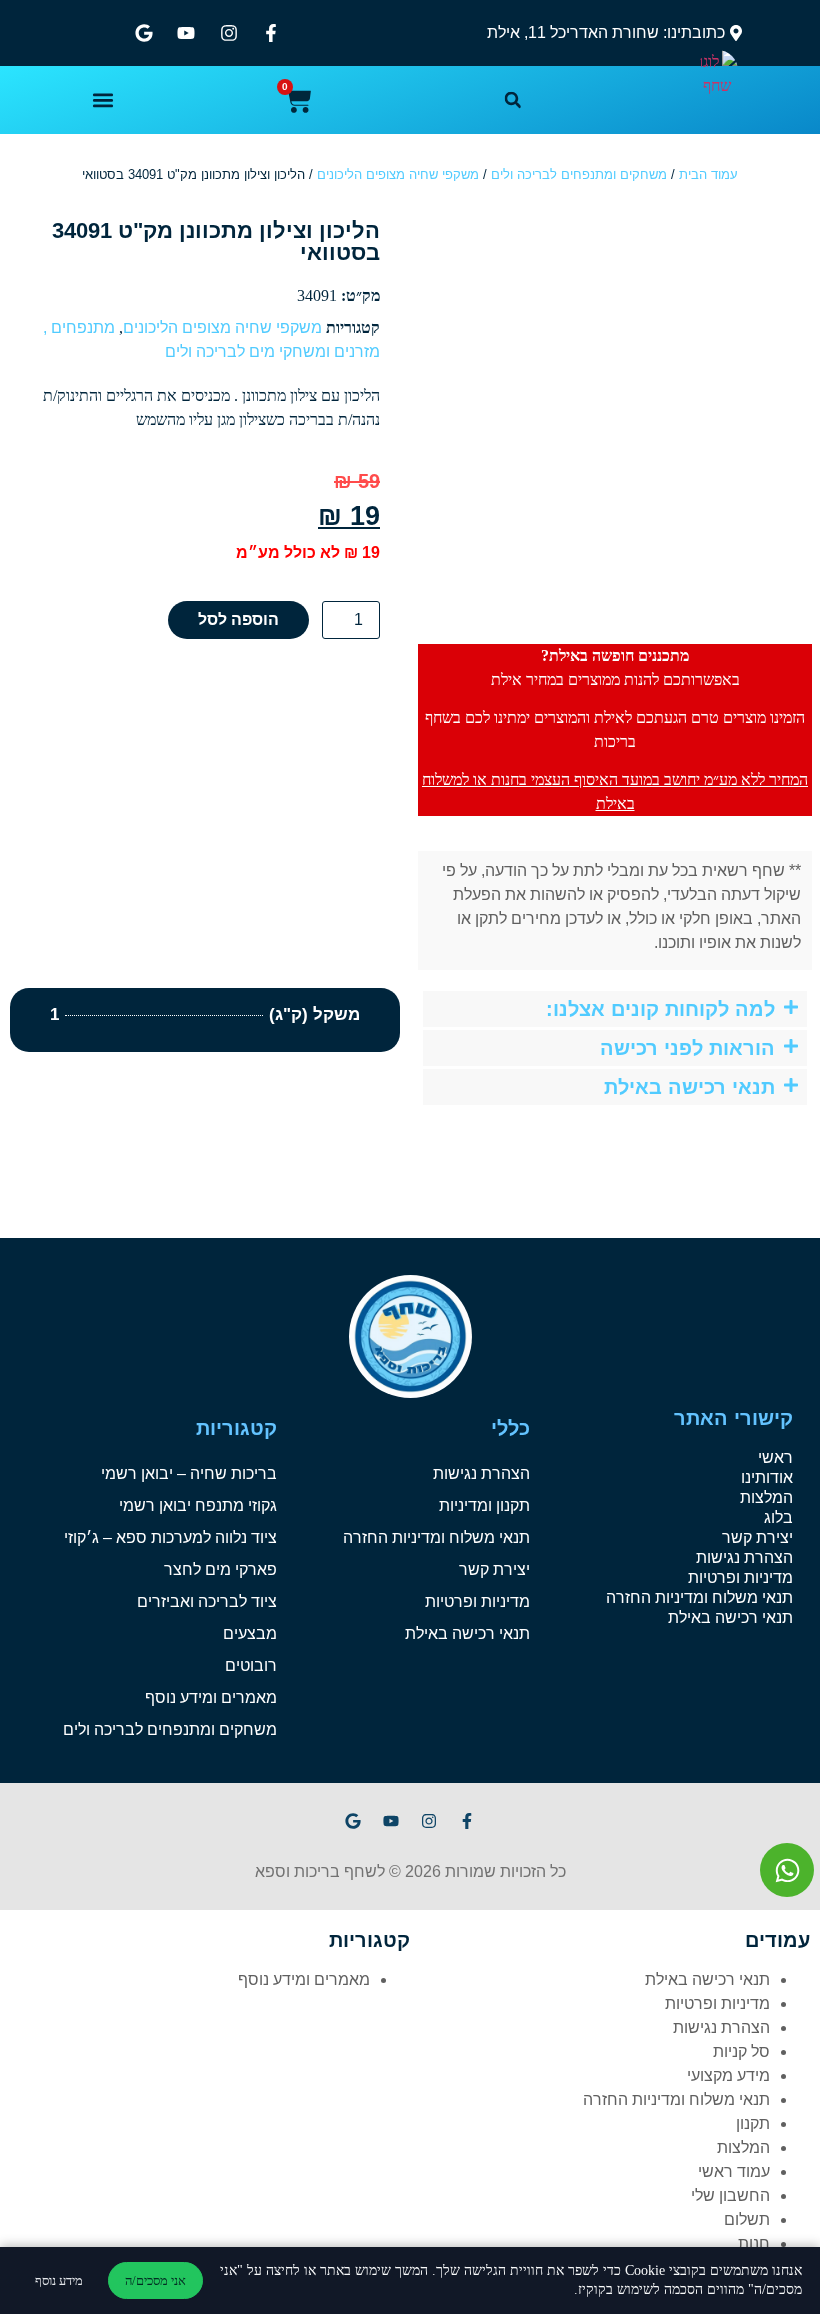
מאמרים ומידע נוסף (211, 1697)
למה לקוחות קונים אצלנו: (660, 1009)
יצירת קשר (757, 1537)
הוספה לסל (238, 619)
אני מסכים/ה (155, 2280)
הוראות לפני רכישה (687, 1048)
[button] (513, 100)
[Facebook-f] (467, 1821)
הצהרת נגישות (744, 1557)
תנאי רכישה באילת (689, 1087)
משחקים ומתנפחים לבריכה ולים (579, 174)
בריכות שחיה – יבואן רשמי (189, 1473)
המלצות (766, 1497)
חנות (754, 2243)
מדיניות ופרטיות (740, 1577)
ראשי (775, 1457)
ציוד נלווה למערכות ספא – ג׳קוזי (170, 1537)
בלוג (778, 1517)
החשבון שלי (730, 2195)
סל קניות (741, 2051)
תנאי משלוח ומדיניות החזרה (699, 1597)
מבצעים (250, 1633)
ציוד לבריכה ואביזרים (207, 1601)
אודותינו (767, 1477)
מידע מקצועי (728, 2075)
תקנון (753, 2123)
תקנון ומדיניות (484, 1505)
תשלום (747, 2219)
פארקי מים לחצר (220, 1569)
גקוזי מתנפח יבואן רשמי (198, 1505)
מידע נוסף (59, 2280)
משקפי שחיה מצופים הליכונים (398, 174)
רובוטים (251, 1665)
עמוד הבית (708, 174)
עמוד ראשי (734, 2171)
